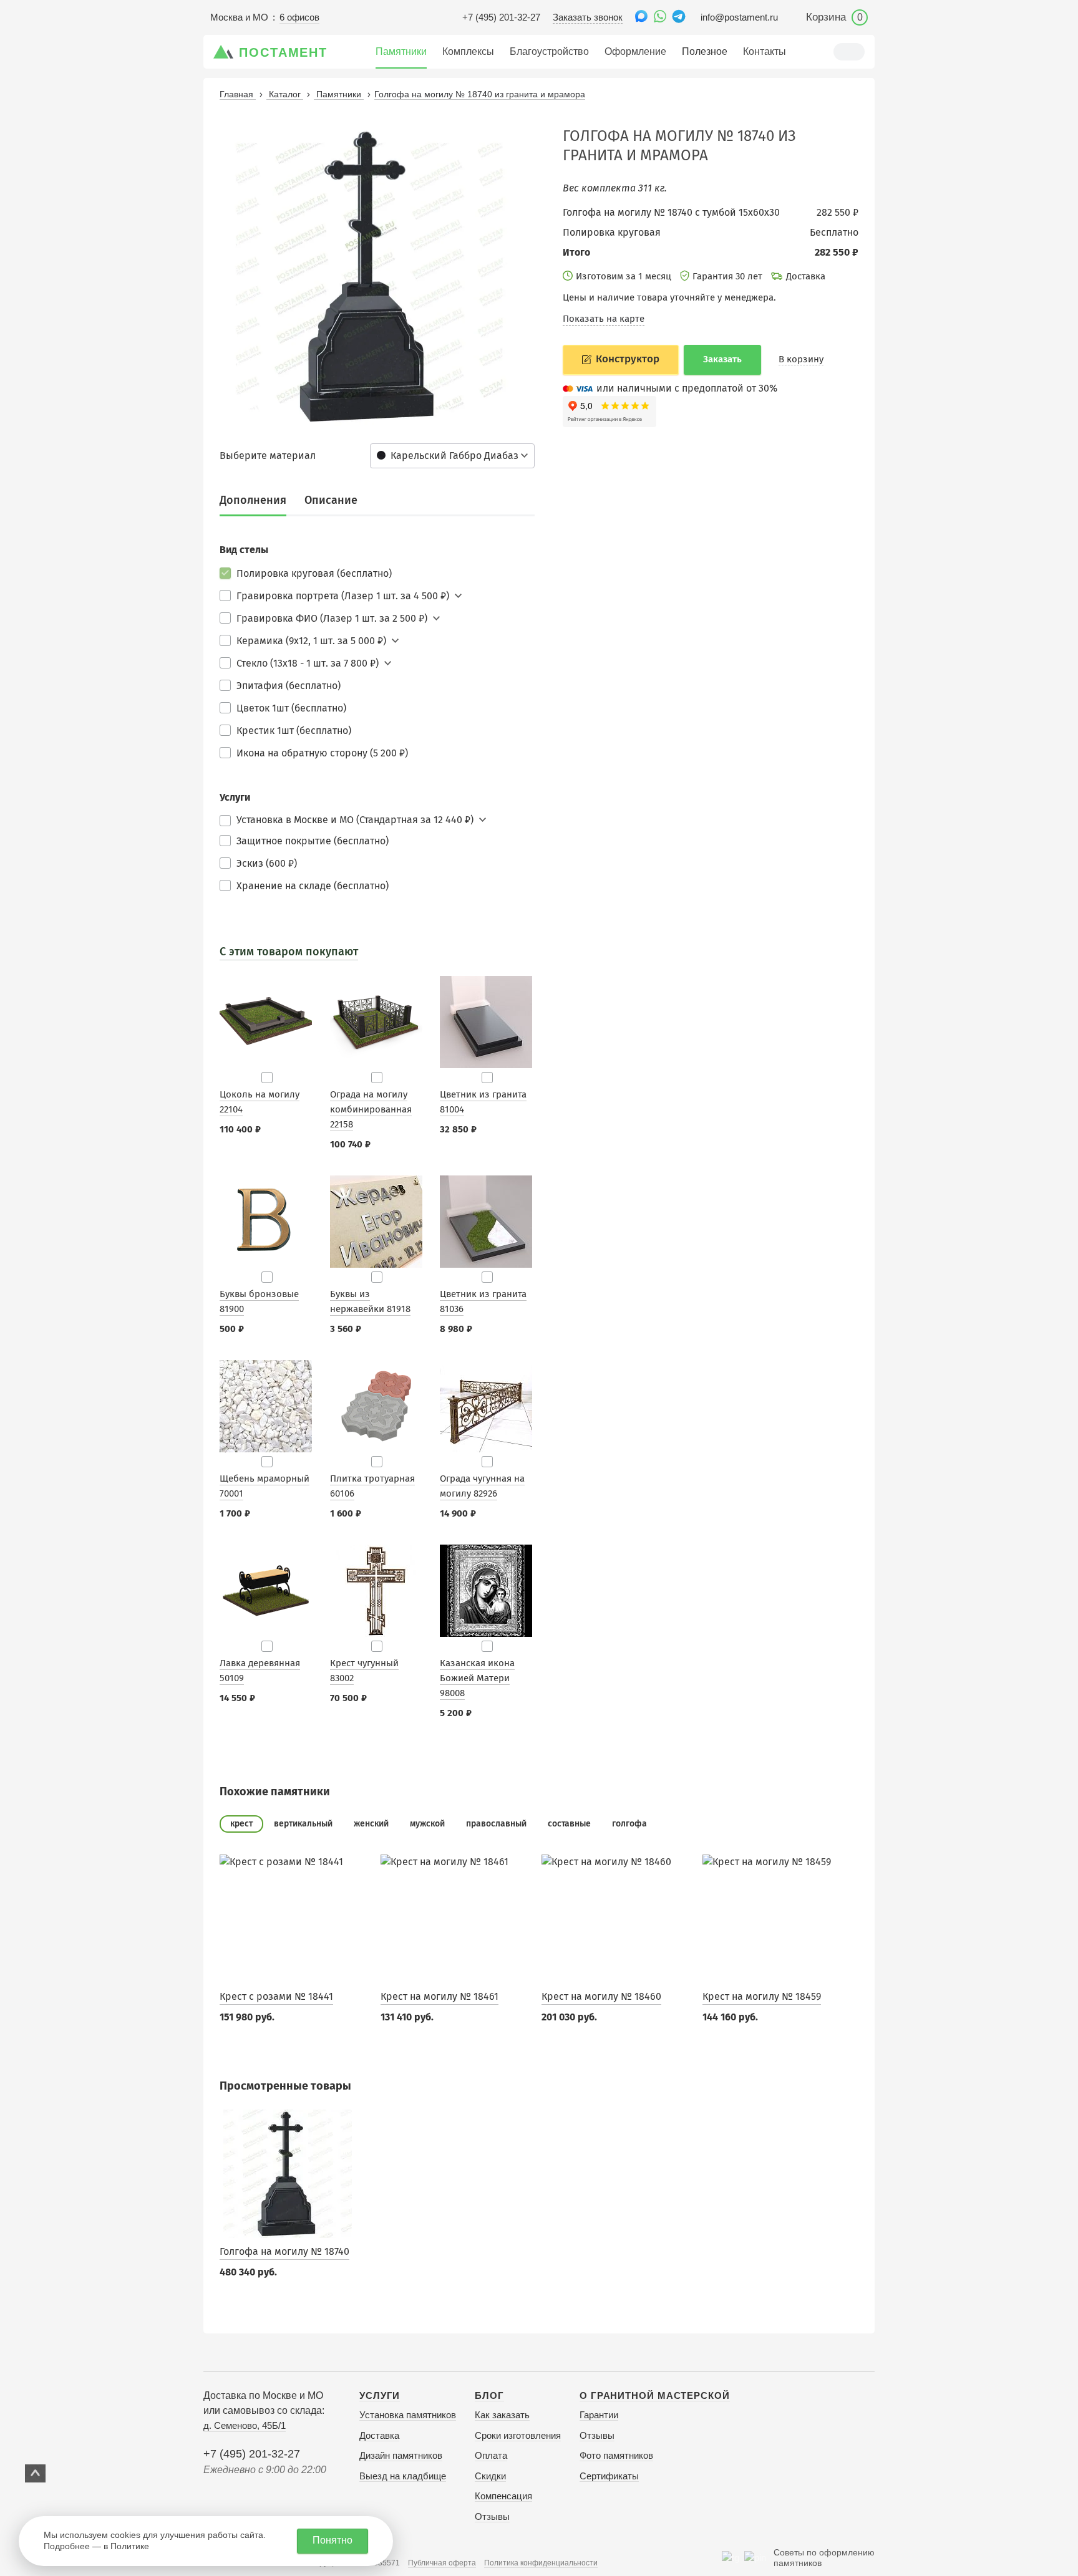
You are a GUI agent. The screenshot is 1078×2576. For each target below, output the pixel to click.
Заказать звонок (588, 17)
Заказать (722, 359)
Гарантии (599, 2415)
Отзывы (492, 2516)
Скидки (490, 2476)
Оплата (491, 2455)
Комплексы (468, 51)
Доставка (379, 2435)
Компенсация (503, 2496)
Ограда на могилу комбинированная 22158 (371, 1109)
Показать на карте (604, 319)
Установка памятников (408, 2415)
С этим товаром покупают (289, 952)
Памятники (401, 51)
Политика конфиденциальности (541, 2563)
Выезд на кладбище (403, 2476)
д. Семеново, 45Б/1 (245, 2425)
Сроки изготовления (518, 2435)
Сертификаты (609, 2476)
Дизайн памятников (401, 2455)
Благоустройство (549, 51)
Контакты (765, 51)
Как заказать (502, 2415)
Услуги (380, 2395)
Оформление (635, 51)
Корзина (834, 17)
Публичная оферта (442, 2563)
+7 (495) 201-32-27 (501, 17)
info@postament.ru (739, 17)
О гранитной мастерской (655, 2395)
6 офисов (299, 17)
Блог (489, 2395)
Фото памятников (616, 2455)
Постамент (283, 52)
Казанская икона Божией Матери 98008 (477, 1678)
